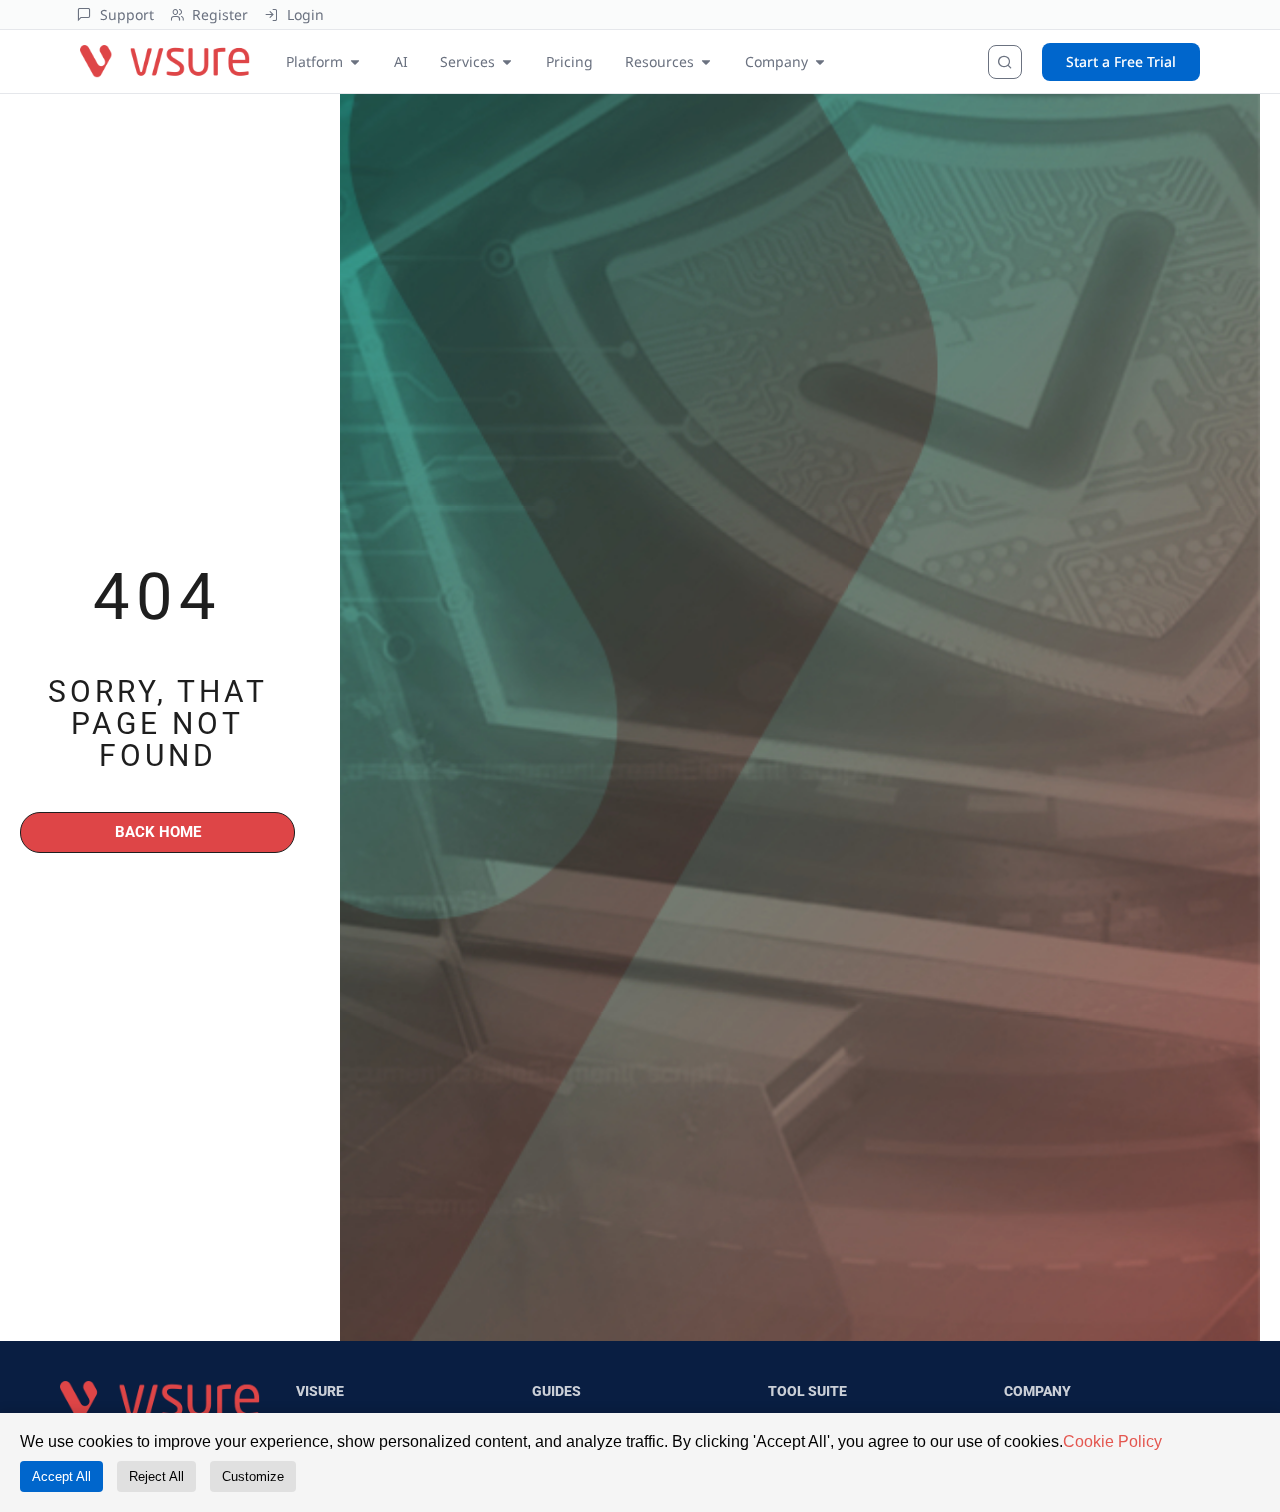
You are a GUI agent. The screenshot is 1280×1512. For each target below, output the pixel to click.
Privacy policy (330, 1176)
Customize (253, 1476)
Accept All (61, 1476)
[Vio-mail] (230, 962)
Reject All (156, 1476)
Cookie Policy (1112, 1441)
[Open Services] (507, 50)
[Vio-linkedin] (130, 962)
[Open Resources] (706, 50)
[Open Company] (820, 50)
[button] (250, 1223)
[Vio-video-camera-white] (180, 962)
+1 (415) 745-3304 (118, 1072)
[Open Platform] (355, 50)
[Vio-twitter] (80, 962)
